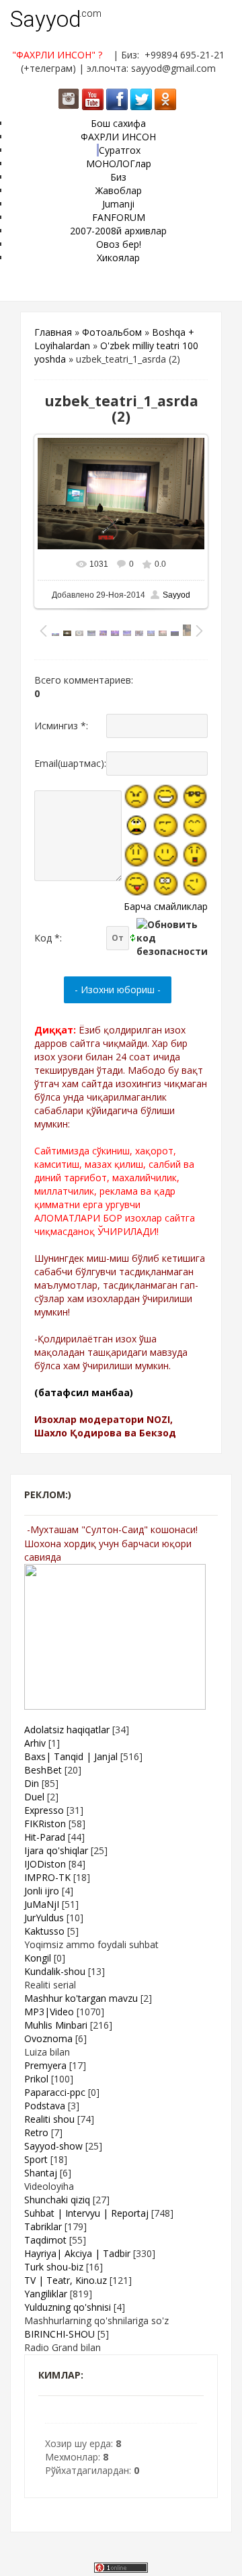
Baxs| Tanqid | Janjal (71, 1756)
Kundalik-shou (55, 1971)
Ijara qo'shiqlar (56, 1850)
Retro (36, 2132)
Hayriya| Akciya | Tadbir (77, 2253)
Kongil (38, 1958)
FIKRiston (45, 1824)
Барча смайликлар (166, 906)
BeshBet (43, 1770)
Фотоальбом (112, 332)
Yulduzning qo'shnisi (68, 2307)
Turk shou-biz (54, 2267)
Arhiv (35, 1743)
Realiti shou (49, 2119)
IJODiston (45, 1864)
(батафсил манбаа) (84, 1392)
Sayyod (46, 19)
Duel (34, 1797)
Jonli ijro (42, 1891)
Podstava (45, 2106)
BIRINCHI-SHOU (59, 2334)
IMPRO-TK (47, 1877)
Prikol (36, 2079)
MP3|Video (49, 2012)
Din (32, 1783)
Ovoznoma (48, 2038)
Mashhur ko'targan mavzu (81, 1998)
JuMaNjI (42, 1904)
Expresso (44, 1810)
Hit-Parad (45, 1837)
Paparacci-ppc (55, 2092)
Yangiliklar (46, 2294)
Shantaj (41, 2173)
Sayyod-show (53, 2146)
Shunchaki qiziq (57, 2200)
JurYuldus (44, 1918)
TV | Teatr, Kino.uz (66, 2280)
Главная (53, 332)
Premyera (45, 2065)
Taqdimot (45, 2240)
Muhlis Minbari (56, 2025)
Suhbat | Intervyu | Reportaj (86, 2213)
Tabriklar (43, 2226)
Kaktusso (44, 1931)
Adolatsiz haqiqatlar (67, 1730)
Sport (36, 2159)
